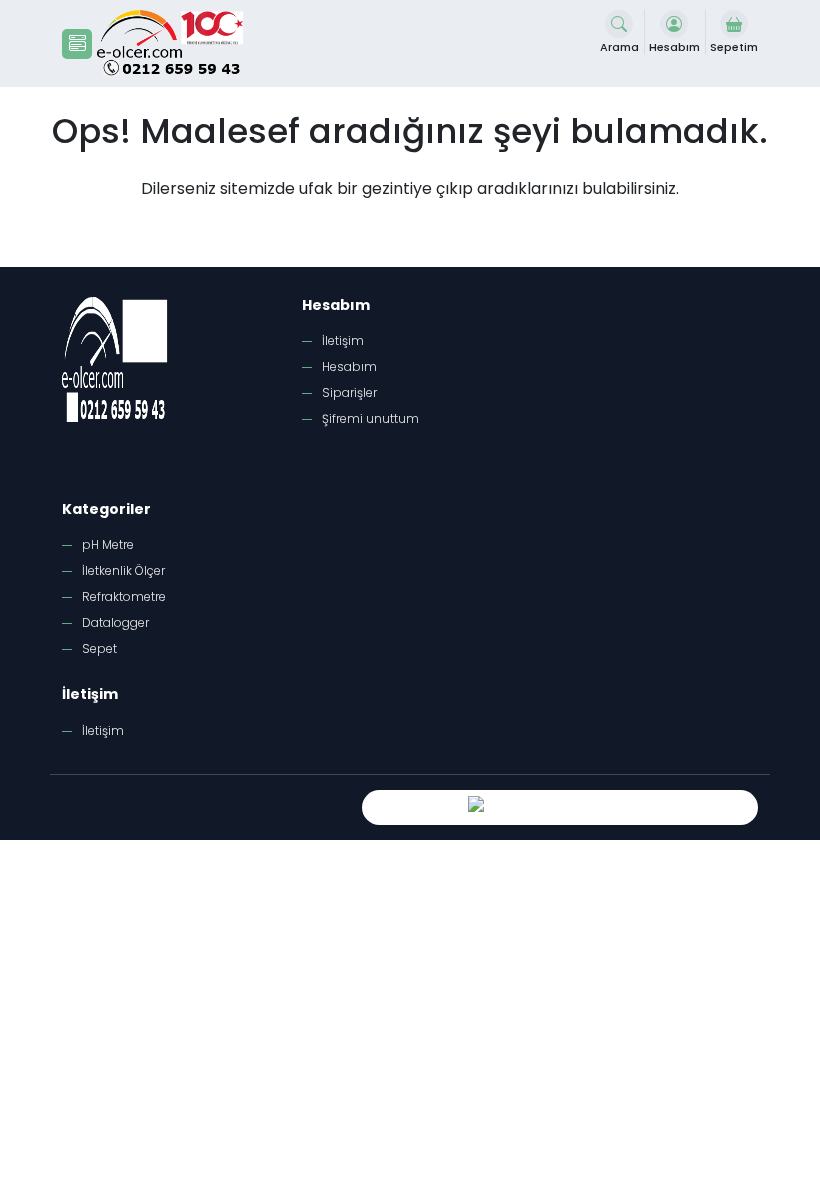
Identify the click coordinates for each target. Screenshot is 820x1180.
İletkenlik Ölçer (123, 570)
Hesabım (349, 366)
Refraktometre (124, 596)
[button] (77, 44)
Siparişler (349, 392)
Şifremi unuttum (370, 418)
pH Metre (108, 544)
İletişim (343, 340)
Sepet (99, 648)
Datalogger (115, 622)
